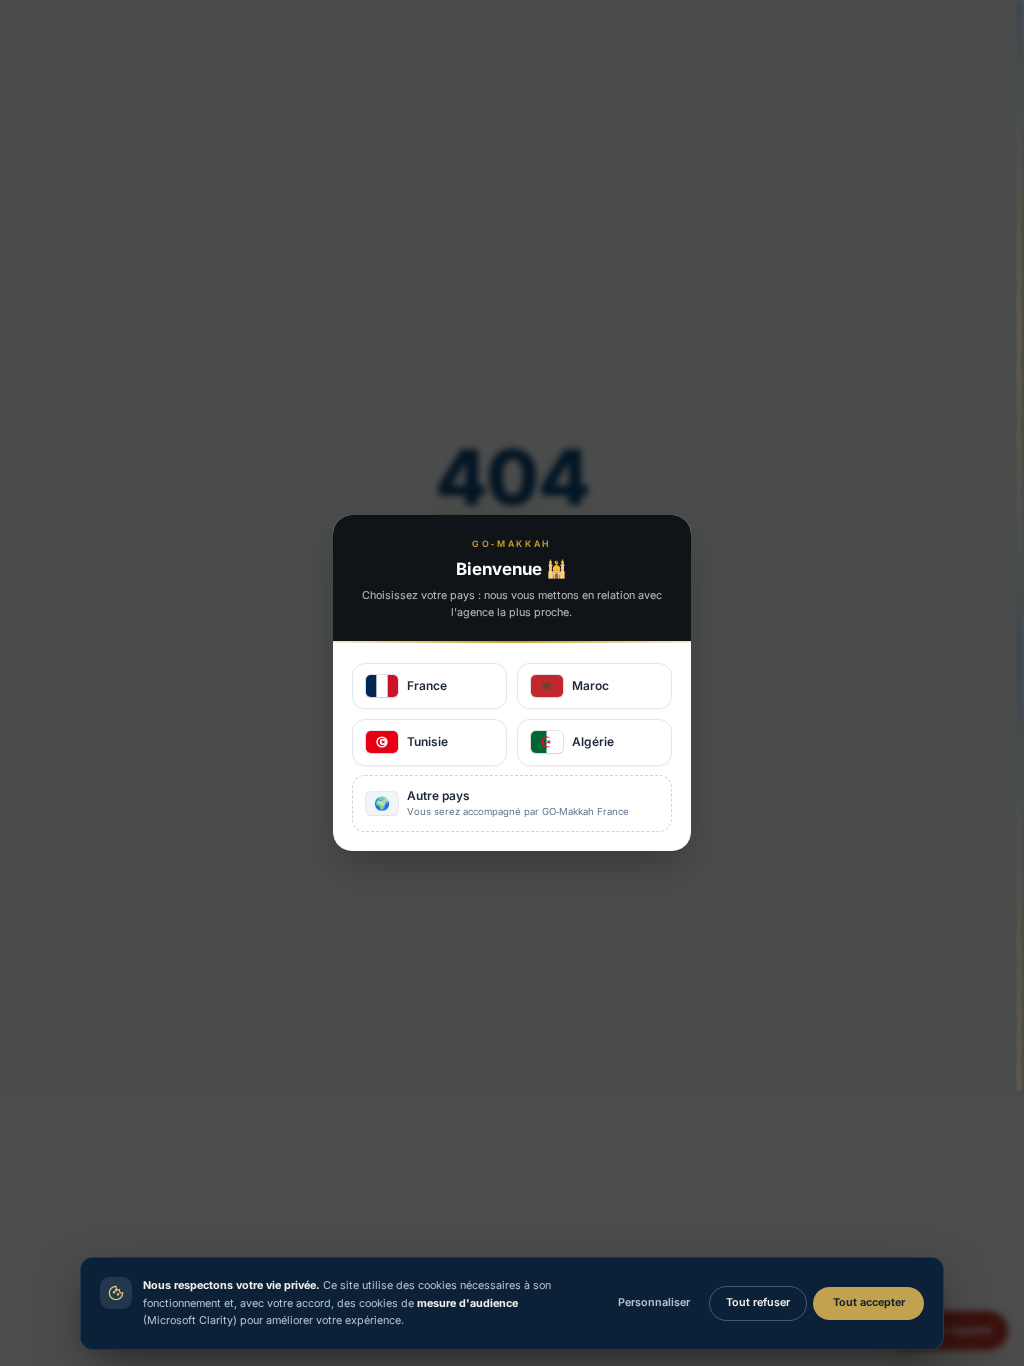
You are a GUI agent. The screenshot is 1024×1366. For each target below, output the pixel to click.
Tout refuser (758, 1302)
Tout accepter (869, 1302)
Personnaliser (654, 1302)
